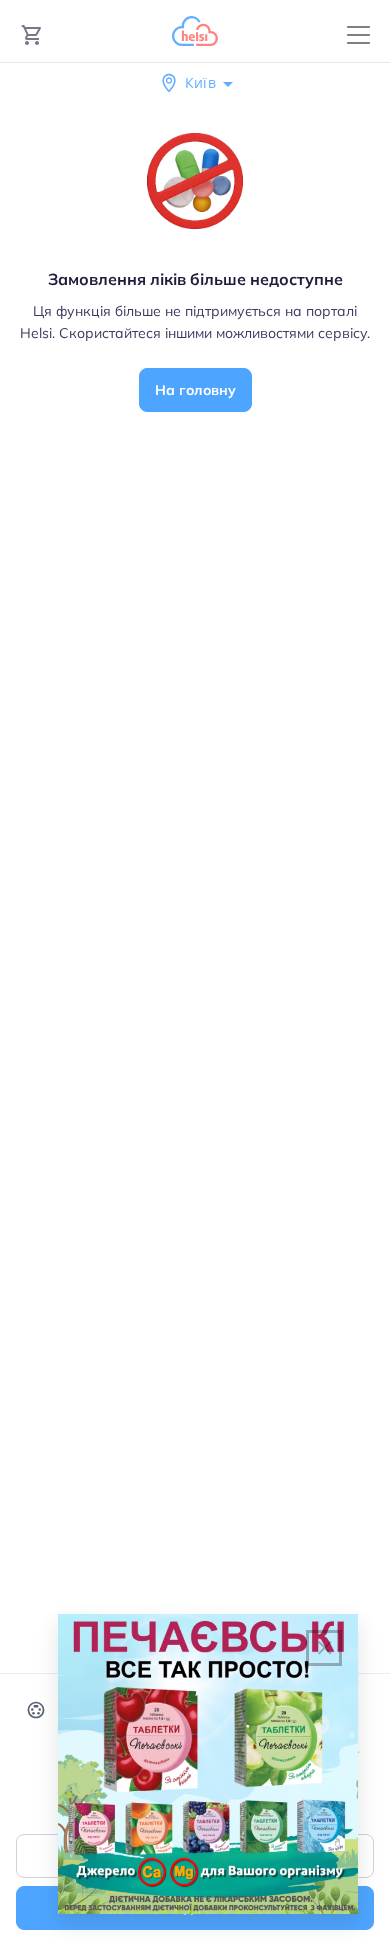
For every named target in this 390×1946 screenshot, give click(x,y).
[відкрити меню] (358, 35)
